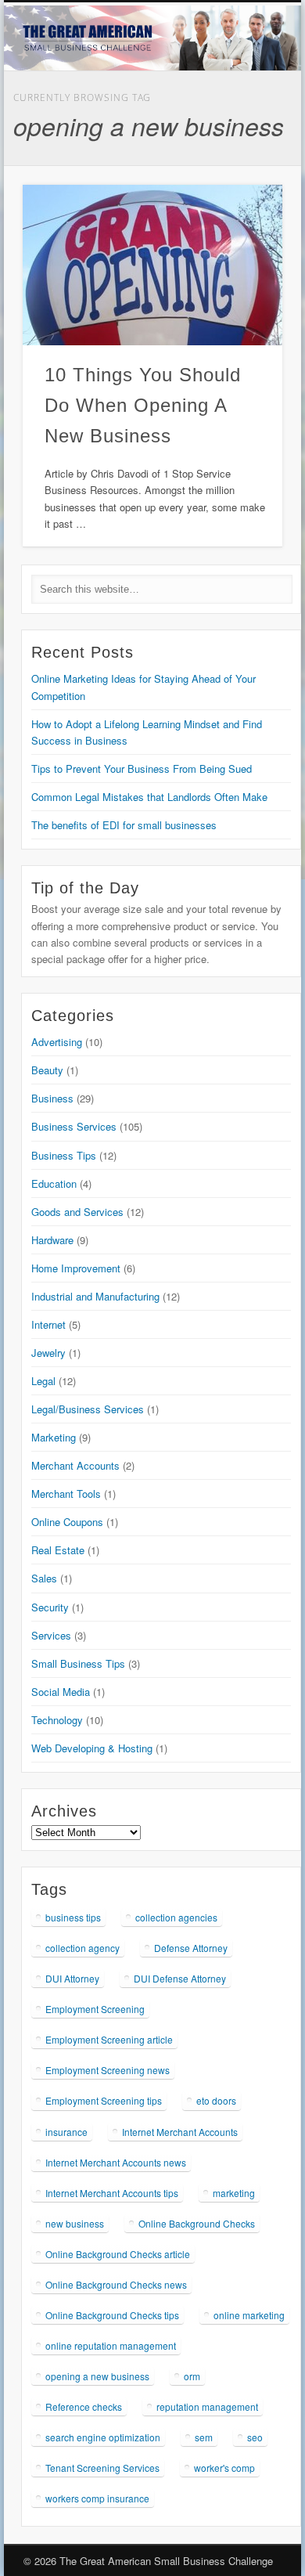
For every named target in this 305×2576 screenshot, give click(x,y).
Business (52, 1098)
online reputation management (111, 2345)
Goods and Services (77, 1212)
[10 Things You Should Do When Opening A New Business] (152, 265)
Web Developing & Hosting (92, 1748)
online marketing (249, 2315)
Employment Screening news (108, 2070)
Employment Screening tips (104, 2100)
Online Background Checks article (118, 2254)
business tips (73, 1917)
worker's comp (224, 2468)
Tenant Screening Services (102, 2468)
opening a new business (97, 2376)
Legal (43, 1381)
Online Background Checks (197, 2223)
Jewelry (48, 1353)
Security (50, 1607)
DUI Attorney (72, 1978)
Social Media (61, 1692)
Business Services (74, 1126)
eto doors (216, 2100)
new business (75, 2223)
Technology (57, 1720)
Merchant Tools (66, 1494)
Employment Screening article (109, 2039)
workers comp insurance (97, 2498)
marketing (234, 2193)
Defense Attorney (191, 1948)
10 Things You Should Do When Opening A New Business (143, 405)
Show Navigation (271, 211)
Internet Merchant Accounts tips (112, 2193)
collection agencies (176, 1917)
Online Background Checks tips (112, 2315)
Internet (48, 1324)
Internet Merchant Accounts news (116, 2162)
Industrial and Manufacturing (95, 1296)
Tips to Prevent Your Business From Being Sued (142, 768)
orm (192, 2376)
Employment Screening (95, 2009)
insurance (66, 2132)
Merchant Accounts (75, 1465)
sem (204, 2437)
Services (51, 1635)
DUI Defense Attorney (180, 1978)
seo (255, 2437)
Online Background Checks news (116, 2284)
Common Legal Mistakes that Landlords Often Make (149, 797)
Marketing (54, 1437)
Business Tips (64, 1155)
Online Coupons (67, 1522)
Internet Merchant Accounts (180, 2132)
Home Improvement (76, 1268)
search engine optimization (103, 2437)
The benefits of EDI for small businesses (124, 825)
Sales (44, 1578)
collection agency (83, 1948)
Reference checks (84, 2406)
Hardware (52, 1240)
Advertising (57, 1042)
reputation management (207, 2406)
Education (54, 1183)
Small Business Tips (78, 1663)
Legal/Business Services (88, 1409)
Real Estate (58, 1550)
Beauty (47, 1070)
